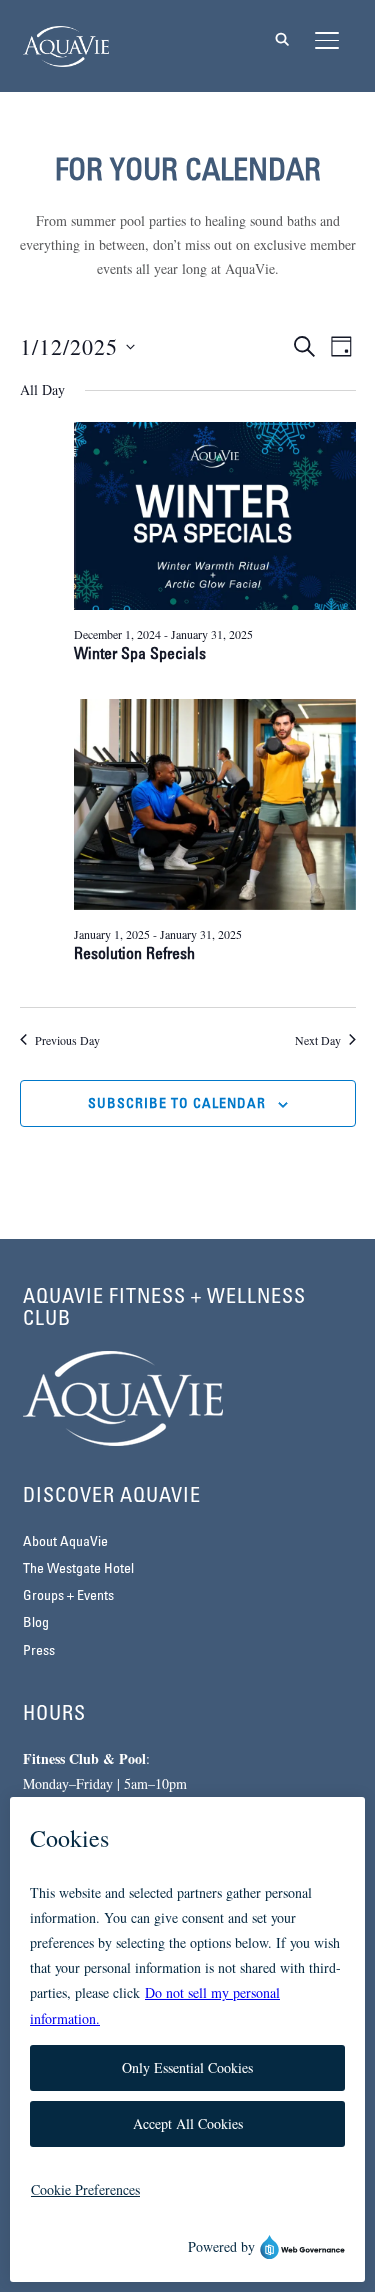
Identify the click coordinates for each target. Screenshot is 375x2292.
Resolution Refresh (134, 955)
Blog (36, 1623)
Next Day (318, 1040)
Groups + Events (68, 1596)
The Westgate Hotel (78, 1569)
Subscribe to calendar (177, 1104)
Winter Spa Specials (140, 655)
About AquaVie (65, 1542)
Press (39, 1651)
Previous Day (67, 1040)
